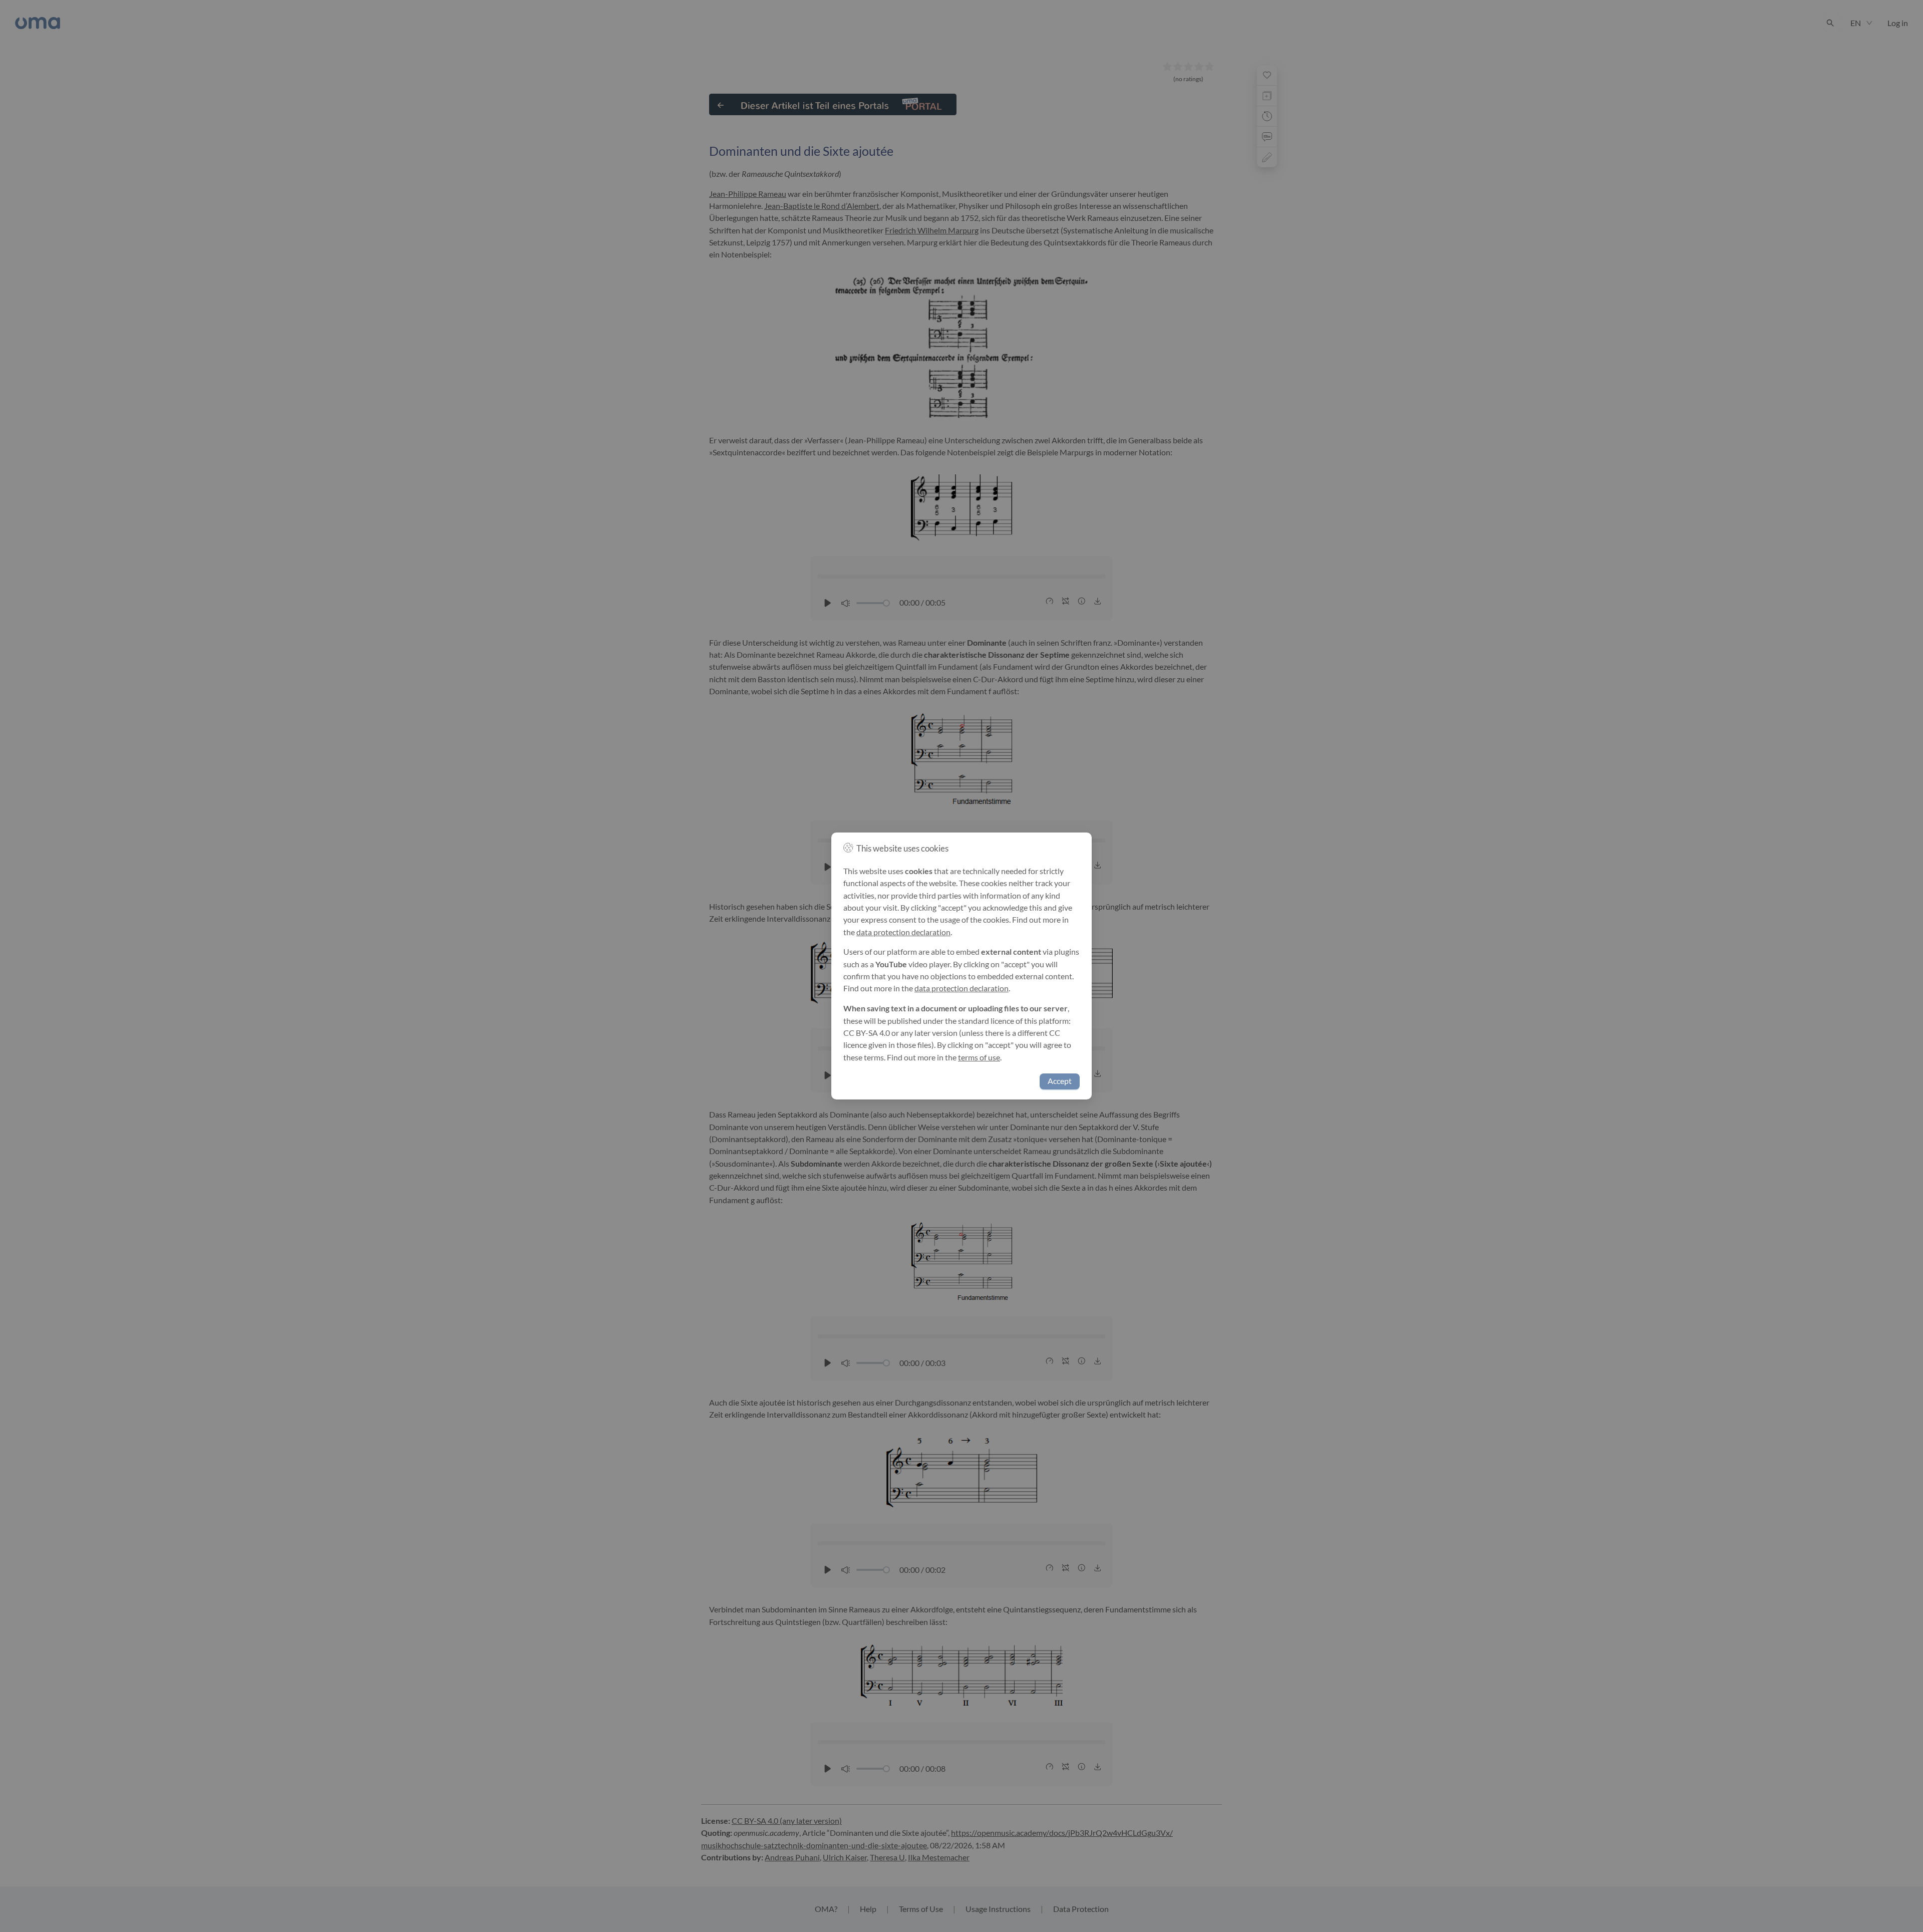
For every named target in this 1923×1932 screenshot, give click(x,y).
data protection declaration (903, 932)
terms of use (979, 1057)
